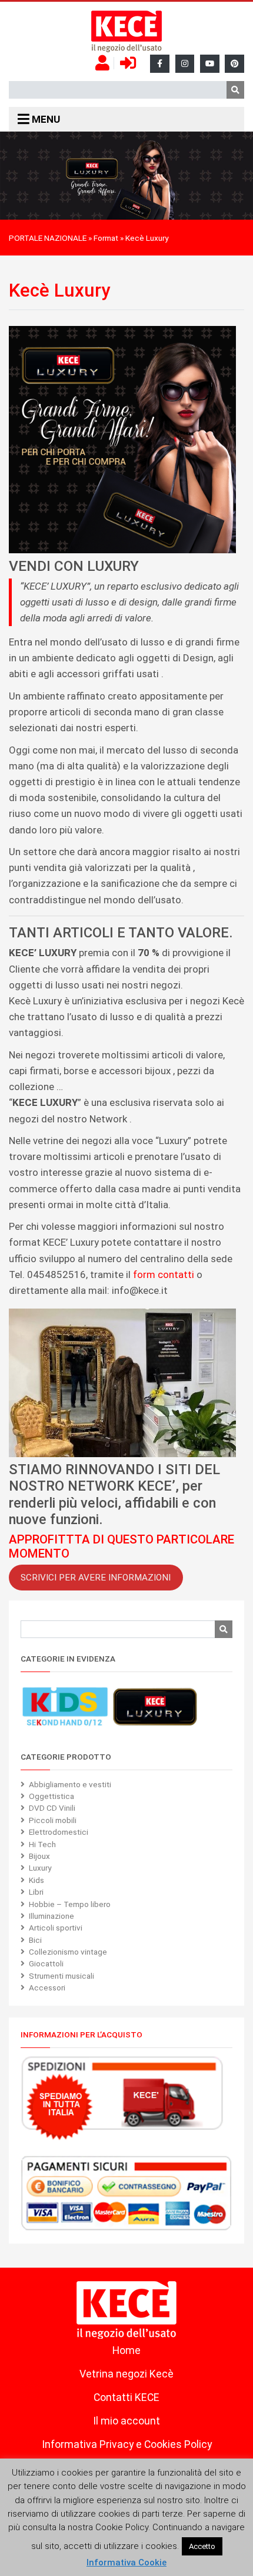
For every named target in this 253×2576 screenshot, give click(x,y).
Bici (35, 1940)
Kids (36, 1880)
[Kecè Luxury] (155, 1707)
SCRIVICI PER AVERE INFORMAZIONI (96, 1578)
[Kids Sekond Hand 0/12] (65, 1707)
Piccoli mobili (53, 1820)
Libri (36, 1892)
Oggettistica (51, 1796)
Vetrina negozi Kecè (126, 2374)
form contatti (164, 1274)
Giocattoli (46, 1963)
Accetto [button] (202, 2546)
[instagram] (185, 64)
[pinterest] (234, 64)
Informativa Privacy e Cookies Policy (127, 2444)
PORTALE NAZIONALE (48, 238)
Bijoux (39, 1856)
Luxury (40, 1868)
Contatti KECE (126, 2397)
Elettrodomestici (59, 1832)
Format (106, 238)
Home (126, 2350)
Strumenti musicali (61, 1976)
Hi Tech (42, 1844)
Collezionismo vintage (68, 1952)
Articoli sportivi (56, 1928)
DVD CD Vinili (52, 1808)
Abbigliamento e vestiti (70, 1784)
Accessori (47, 1988)
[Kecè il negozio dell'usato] (126, 32)
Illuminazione (51, 1916)
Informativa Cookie (126, 2562)
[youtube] (210, 64)
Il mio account (126, 2421)
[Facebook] (160, 64)
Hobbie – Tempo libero (70, 1904)
